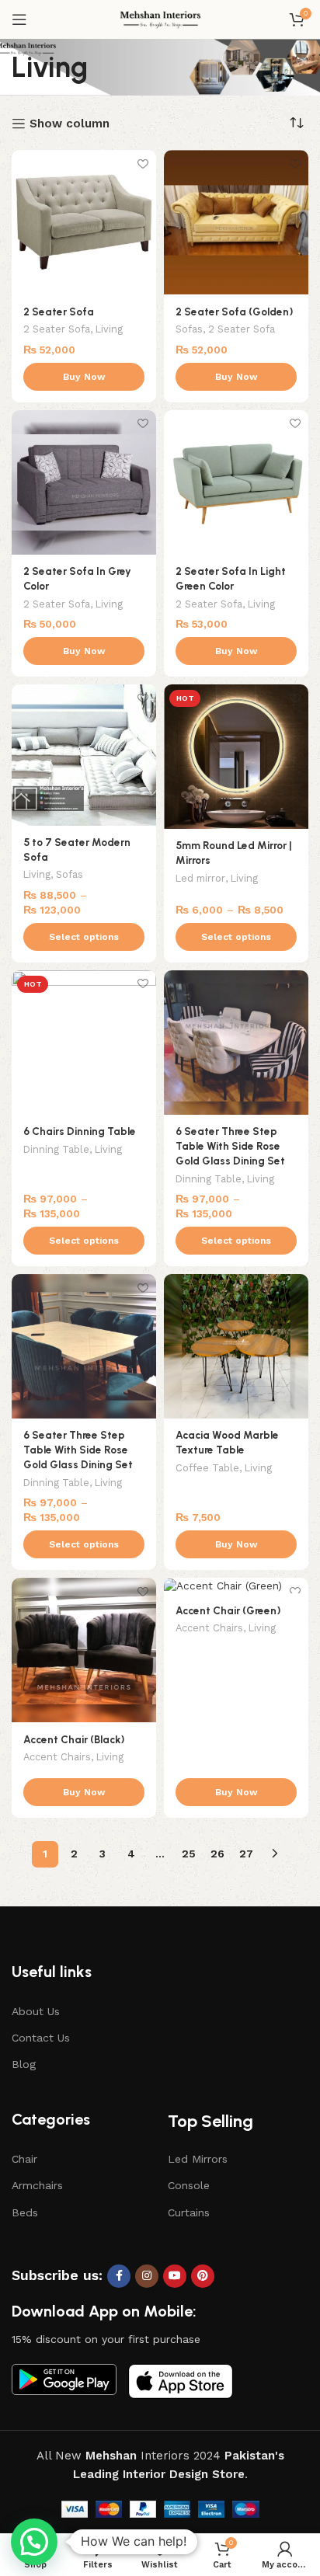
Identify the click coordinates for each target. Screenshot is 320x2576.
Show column (70, 124)
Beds (25, 2212)
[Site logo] (160, 19)
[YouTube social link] (175, 2276)
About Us (36, 2011)
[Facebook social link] (119, 2276)
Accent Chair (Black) (74, 1739)
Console (189, 2185)
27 (246, 1854)
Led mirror (200, 878)
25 (189, 1854)
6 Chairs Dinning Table (80, 1131)
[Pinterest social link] (203, 2276)
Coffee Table (207, 1468)
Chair (24, 2159)
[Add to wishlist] (143, 164)
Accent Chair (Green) (228, 1610)
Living (109, 329)
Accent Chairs (57, 1757)
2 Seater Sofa (59, 312)
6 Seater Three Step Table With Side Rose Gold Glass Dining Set (230, 1146)
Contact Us (41, 2038)
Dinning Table (56, 1149)
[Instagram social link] (147, 2276)
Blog (24, 2064)
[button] (34, 2542)
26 (217, 1854)
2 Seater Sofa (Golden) (234, 312)
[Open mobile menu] (19, 19)
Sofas (189, 329)
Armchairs (37, 2185)
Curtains (189, 2212)
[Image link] (64, 2379)
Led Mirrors (198, 2159)
